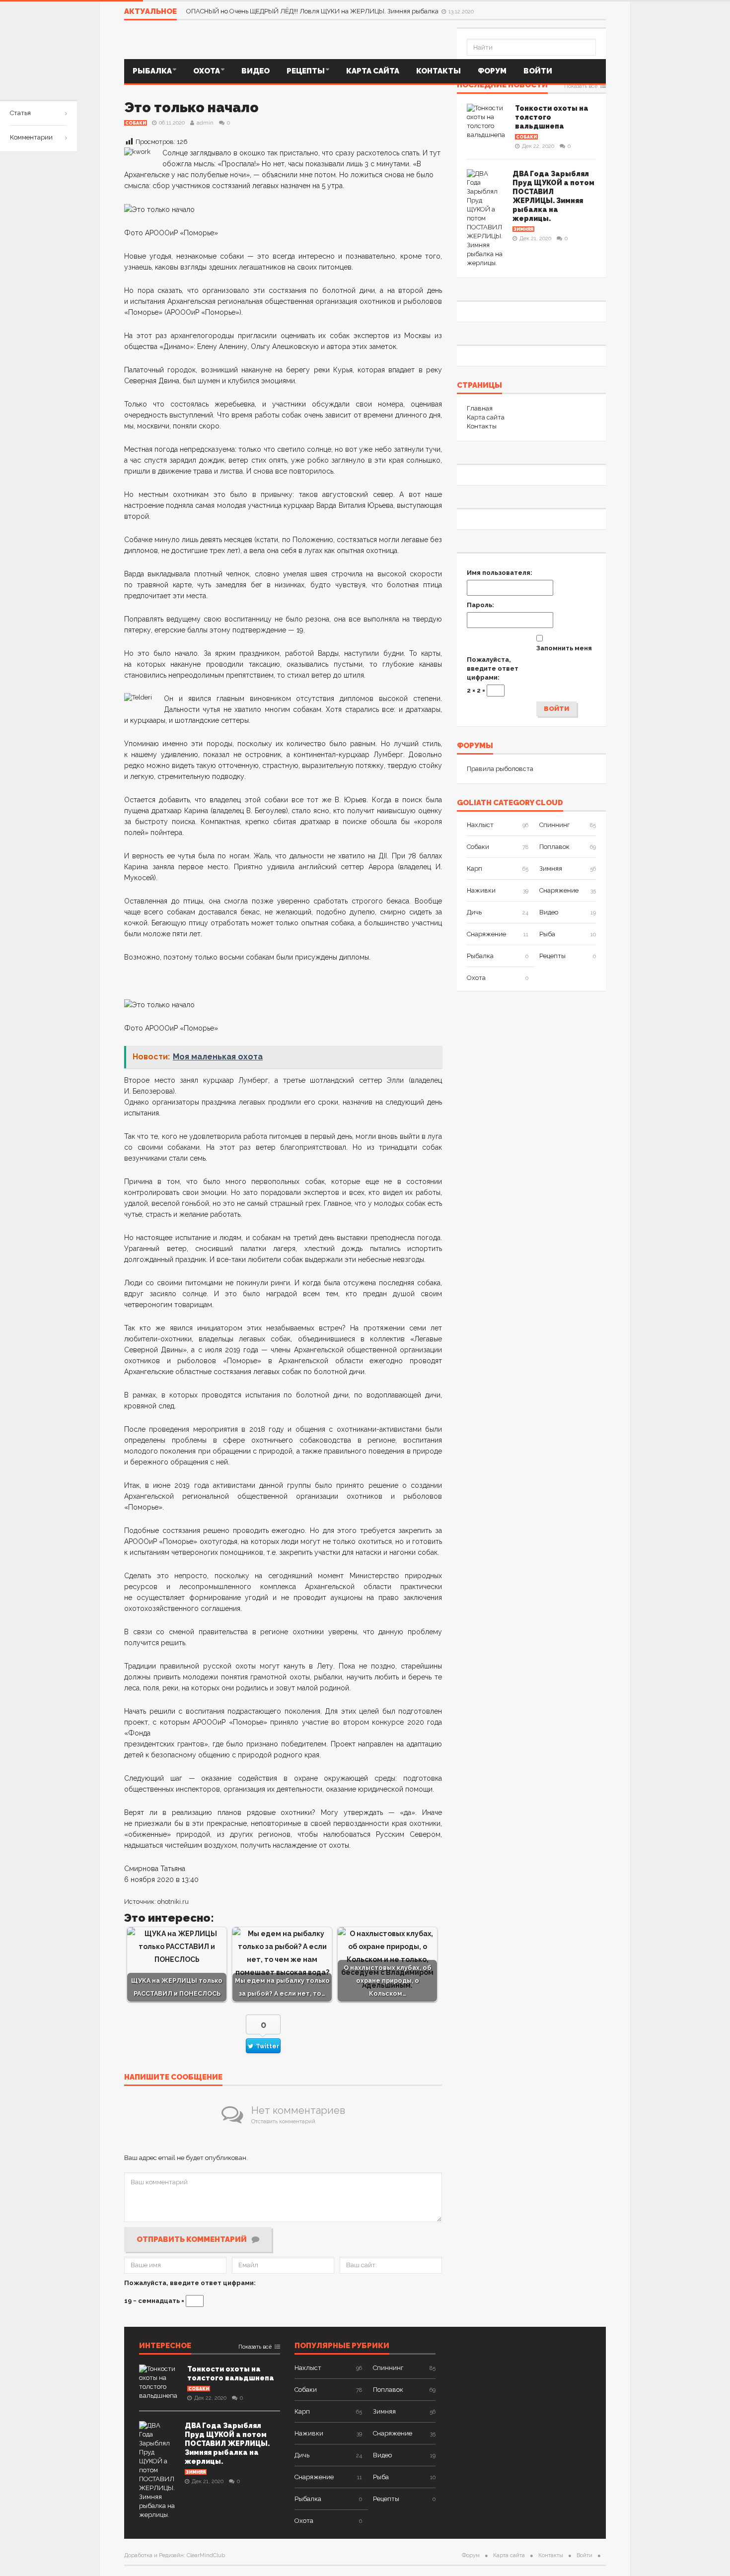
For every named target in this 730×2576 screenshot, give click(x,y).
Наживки (481, 890)
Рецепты (306, 71)
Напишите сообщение (173, 2078)
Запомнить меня (564, 648)
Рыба (547, 934)
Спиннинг (554, 825)
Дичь (474, 912)
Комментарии (31, 137)
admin (205, 123)
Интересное (165, 2346)
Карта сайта (373, 71)
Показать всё (581, 86)
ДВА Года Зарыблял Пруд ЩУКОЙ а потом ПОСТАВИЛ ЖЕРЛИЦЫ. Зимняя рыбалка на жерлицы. (227, 2443)
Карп (474, 869)
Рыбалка (152, 71)
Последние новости (502, 85)
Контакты (438, 71)
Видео (255, 71)
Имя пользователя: (500, 573)
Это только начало (191, 107)
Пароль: (480, 605)
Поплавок (554, 847)
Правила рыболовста (500, 769)
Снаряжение (559, 890)
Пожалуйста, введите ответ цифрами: (190, 2283)
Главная (480, 408)
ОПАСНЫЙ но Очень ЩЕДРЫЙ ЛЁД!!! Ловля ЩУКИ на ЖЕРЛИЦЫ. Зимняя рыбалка (313, 11)
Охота (207, 71)
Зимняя (523, 229)
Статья (20, 113)
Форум (492, 71)
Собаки (136, 123)
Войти (538, 71)
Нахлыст (480, 825)
